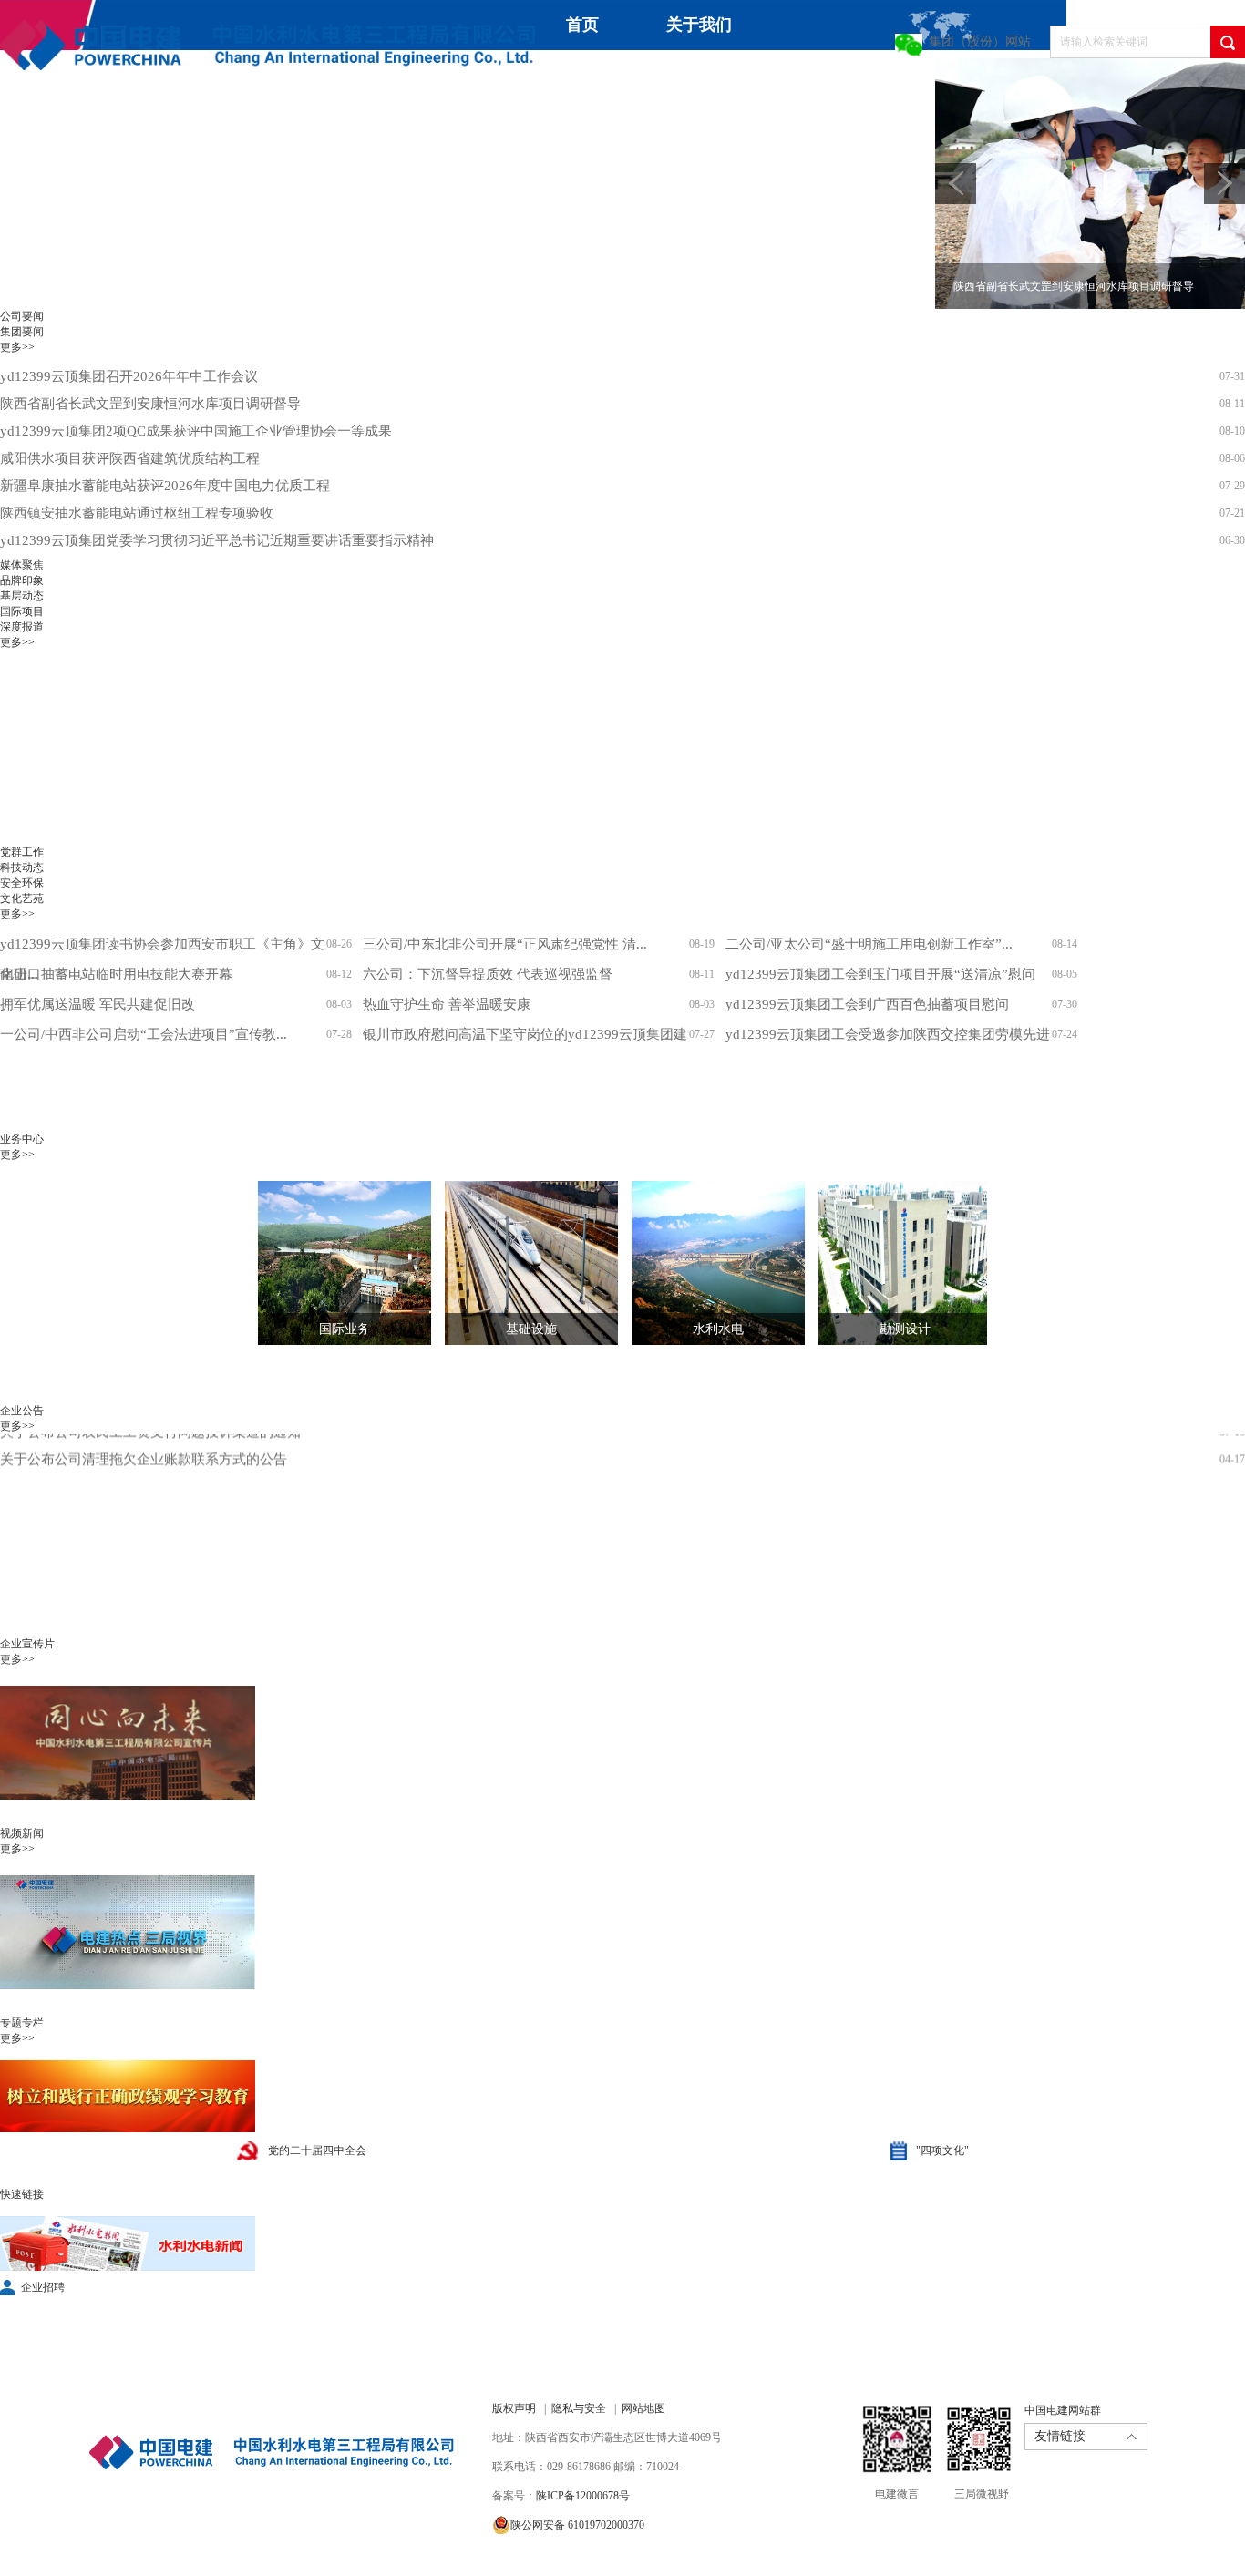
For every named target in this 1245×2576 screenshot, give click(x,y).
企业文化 (33, 133)
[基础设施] (518, 1263)
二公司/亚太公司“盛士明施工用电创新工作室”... (869, 944)
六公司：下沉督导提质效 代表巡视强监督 (488, 974)
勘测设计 (905, 1329)
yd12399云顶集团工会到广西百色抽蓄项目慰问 (867, 1004)
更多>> (17, 347)
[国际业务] (331, 1263)
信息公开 (166, 133)
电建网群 (359, 133)
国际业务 (345, 1329)
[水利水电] (705, 1263)
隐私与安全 (579, 2408)
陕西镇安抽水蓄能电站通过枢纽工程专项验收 (137, 513)
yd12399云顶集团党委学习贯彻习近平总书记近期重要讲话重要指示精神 (217, 540)
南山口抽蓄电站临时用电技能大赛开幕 (116, 974)
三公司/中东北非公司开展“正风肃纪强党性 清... (505, 944)
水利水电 (718, 1329)
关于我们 (699, 25)
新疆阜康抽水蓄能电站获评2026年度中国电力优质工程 (165, 486)
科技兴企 (835, 83)
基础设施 (531, 1329)
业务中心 (702, 75)
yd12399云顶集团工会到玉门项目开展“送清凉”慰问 (880, 974)
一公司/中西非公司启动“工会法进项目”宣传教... (144, 1034)
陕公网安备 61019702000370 (577, 2525)
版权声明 (514, 2408)
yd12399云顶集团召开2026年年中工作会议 (129, 376)
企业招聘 (43, 2287)
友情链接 (1060, 2436)
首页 (582, 25)
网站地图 (643, 2408)
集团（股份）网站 (980, 41)
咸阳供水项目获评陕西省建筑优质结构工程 (130, 458)
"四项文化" (942, 2150)
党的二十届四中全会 (317, 2150)
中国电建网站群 (1063, 2410)
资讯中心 (569, 75)
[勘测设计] (891, 1263)
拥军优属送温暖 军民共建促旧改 (98, 1004)
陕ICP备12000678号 (583, 2496)
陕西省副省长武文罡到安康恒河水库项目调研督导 (150, 404)
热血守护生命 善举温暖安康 (447, 1004)
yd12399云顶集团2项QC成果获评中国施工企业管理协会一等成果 (196, 431)
